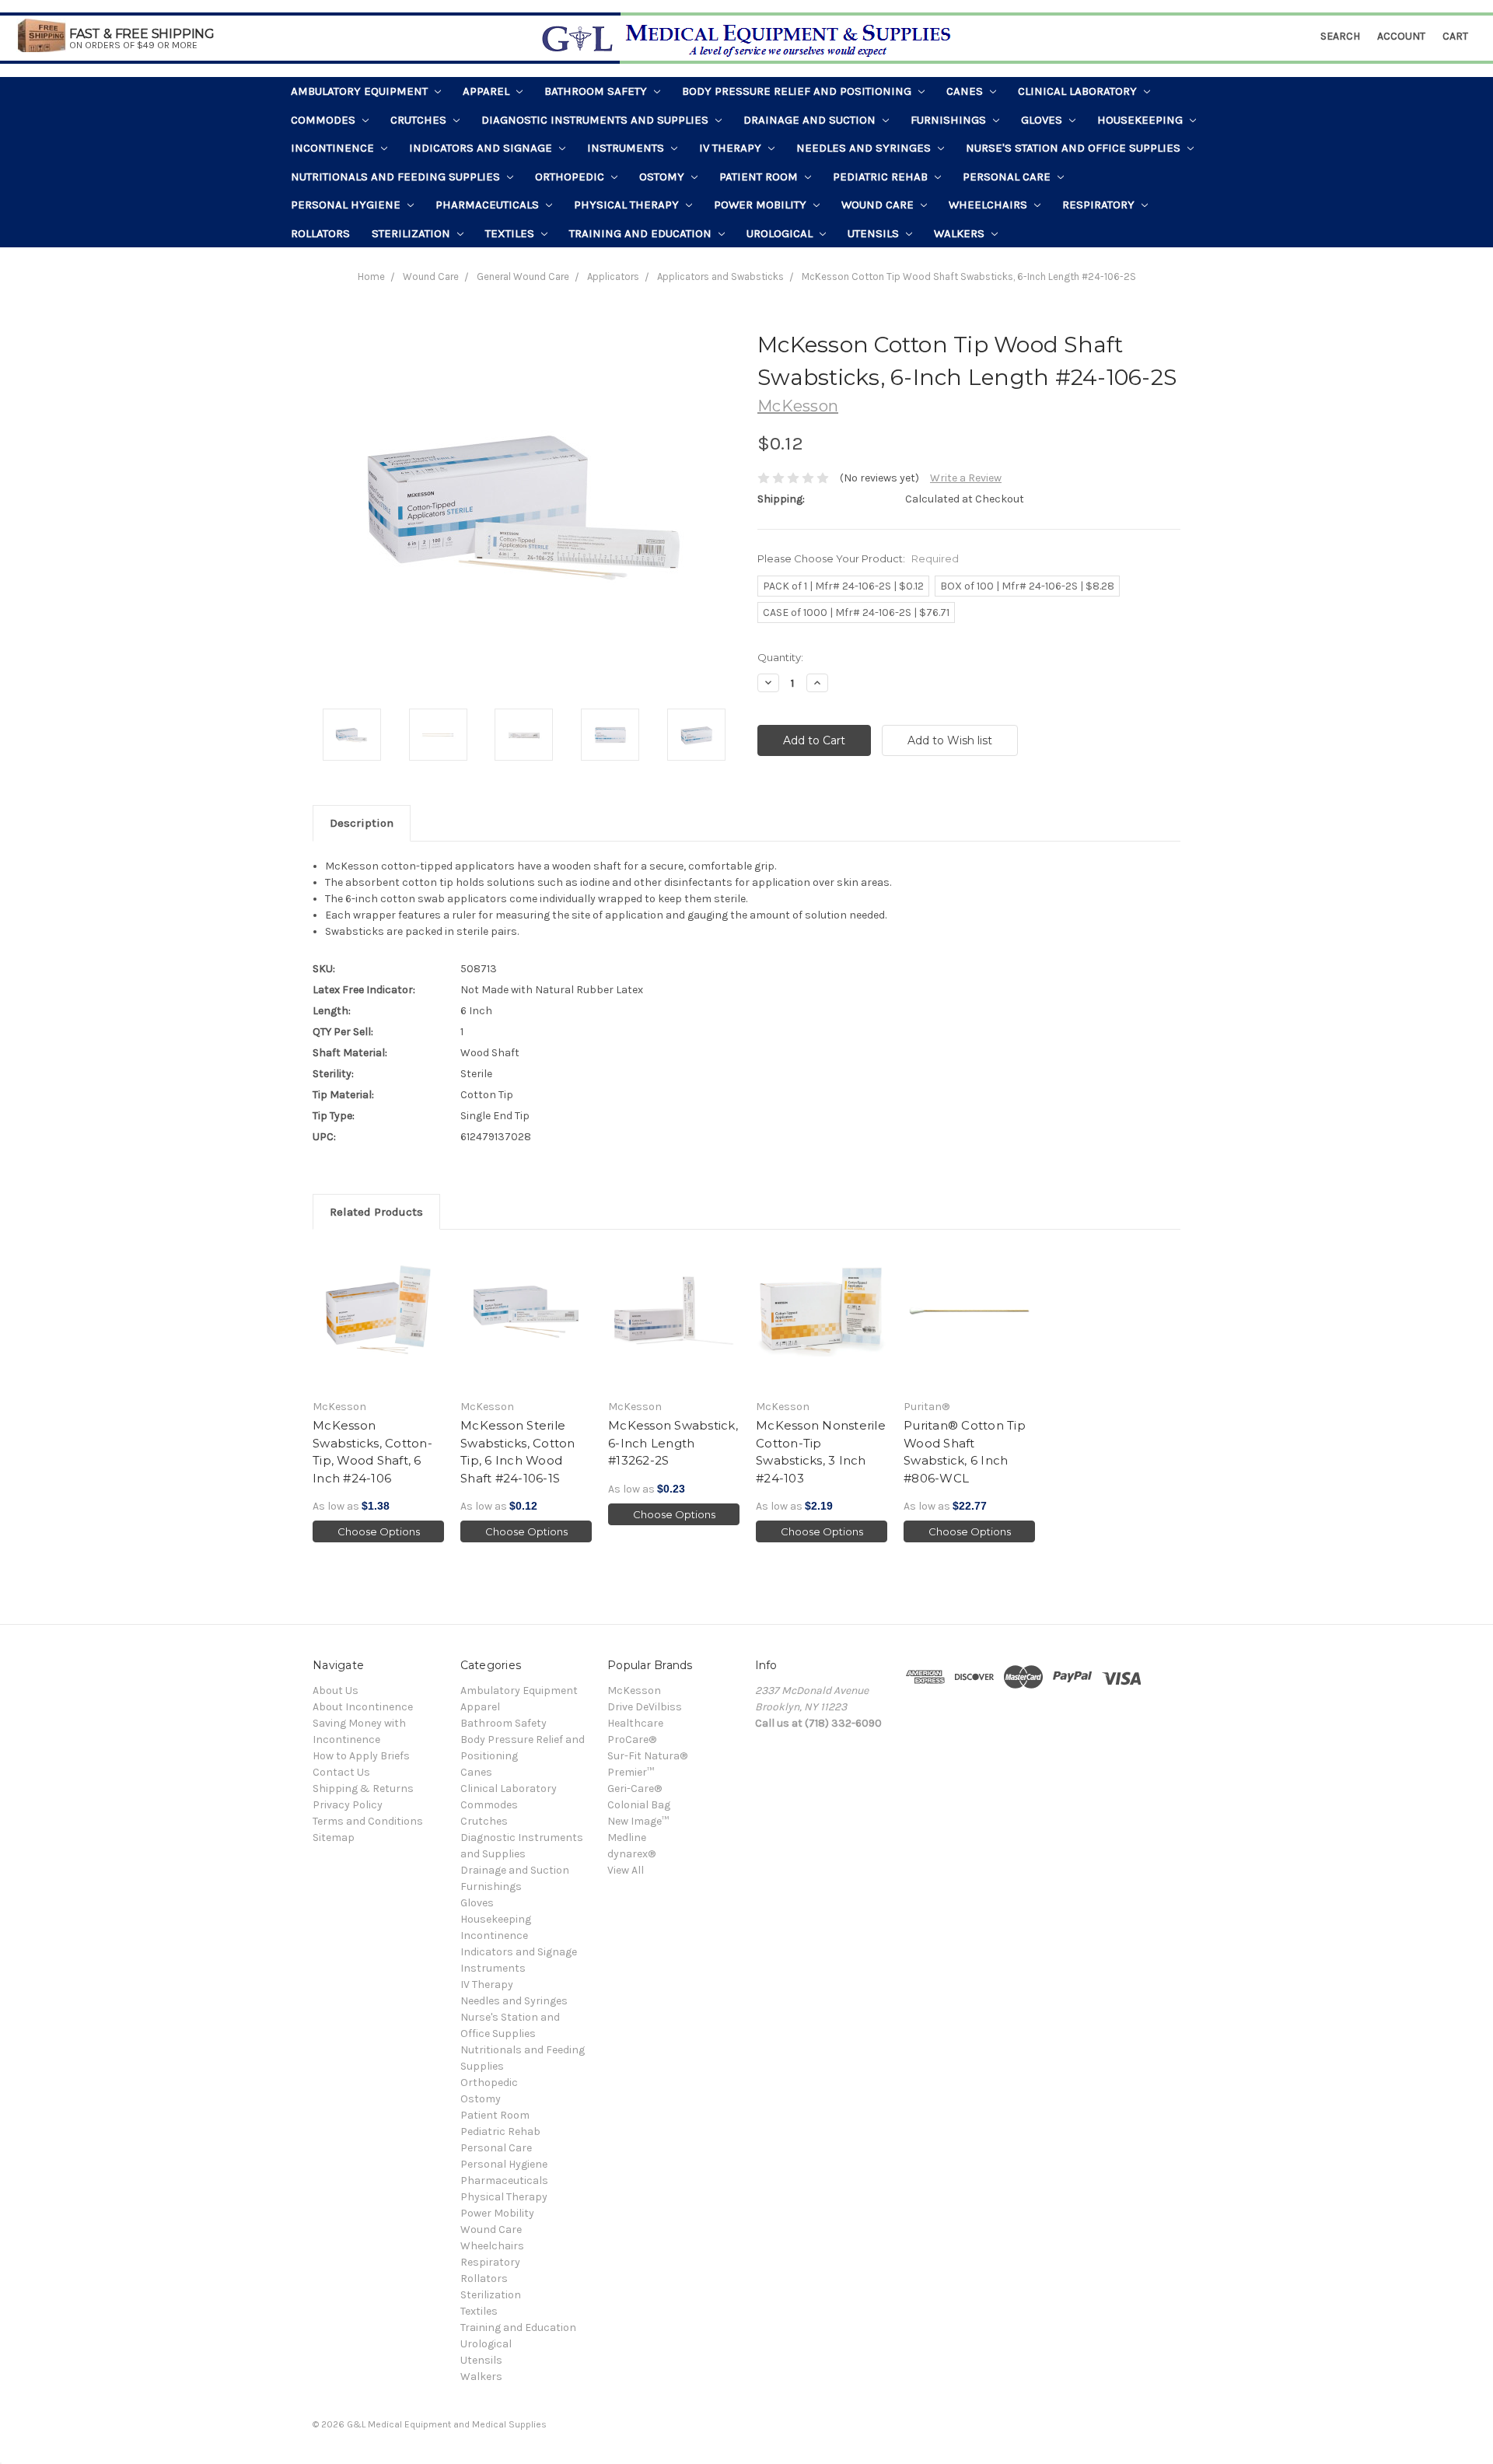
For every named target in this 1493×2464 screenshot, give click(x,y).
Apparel (488, 91)
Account (1401, 36)
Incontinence (334, 148)
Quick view (379, 1318)
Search (1340, 36)
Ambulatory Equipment (361, 91)
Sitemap (334, 1837)
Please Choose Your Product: (858, 558)
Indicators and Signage (482, 148)
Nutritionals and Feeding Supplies (397, 177)
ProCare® (632, 1739)
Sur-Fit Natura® (647, 1756)
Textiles (511, 233)
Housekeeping (1142, 120)
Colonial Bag (639, 1805)
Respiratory (1100, 205)
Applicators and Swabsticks (720, 276)
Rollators (320, 233)
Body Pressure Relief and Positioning (798, 91)
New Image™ (638, 1821)
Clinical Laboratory (1079, 91)
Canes (966, 91)
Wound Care (879, 205)
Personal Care (1008, 177)
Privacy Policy (348, 1805)
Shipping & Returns (363, 1788)
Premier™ (631, 1772)
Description (362, 823)
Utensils (875, 233)
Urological (781, 233)
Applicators (613, 276)
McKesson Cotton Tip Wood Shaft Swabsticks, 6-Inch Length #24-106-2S (969, 276)
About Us (336, 1690)
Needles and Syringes (865, 148)
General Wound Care (523, 276)
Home (371, 276)
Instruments (627, 148)
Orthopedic (571, 177)
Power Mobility (762, 205)
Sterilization (413, 233)
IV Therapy (732, 148)
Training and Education (642, 233)
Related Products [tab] (376, 1212)
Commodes (325, 120)
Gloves (1043, 120)
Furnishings (950, 120)
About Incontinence (363, 1707)
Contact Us (341, 1772)
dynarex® (631, 1854)
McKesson (634, 1690)
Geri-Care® (635, 1788)
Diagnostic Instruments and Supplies (596, 120)
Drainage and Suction (811, 120)
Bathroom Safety (597, 91)
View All (626, 1870)
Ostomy (663, 177)
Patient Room (760, 177)
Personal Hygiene (347, 205)
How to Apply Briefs (361, 1756)
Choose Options (379, 1531)
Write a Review (966, 478)
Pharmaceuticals (489, 205)
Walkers (961, 233)
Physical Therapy (628, 205)
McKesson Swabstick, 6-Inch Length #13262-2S (673, 1443)
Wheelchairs (990, 205)
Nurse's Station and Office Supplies (1075, 148)
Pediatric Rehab (882, 177)
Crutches (420, 120)
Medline (627, 1837)
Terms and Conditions (368, 1821)
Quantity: (780, 657)
